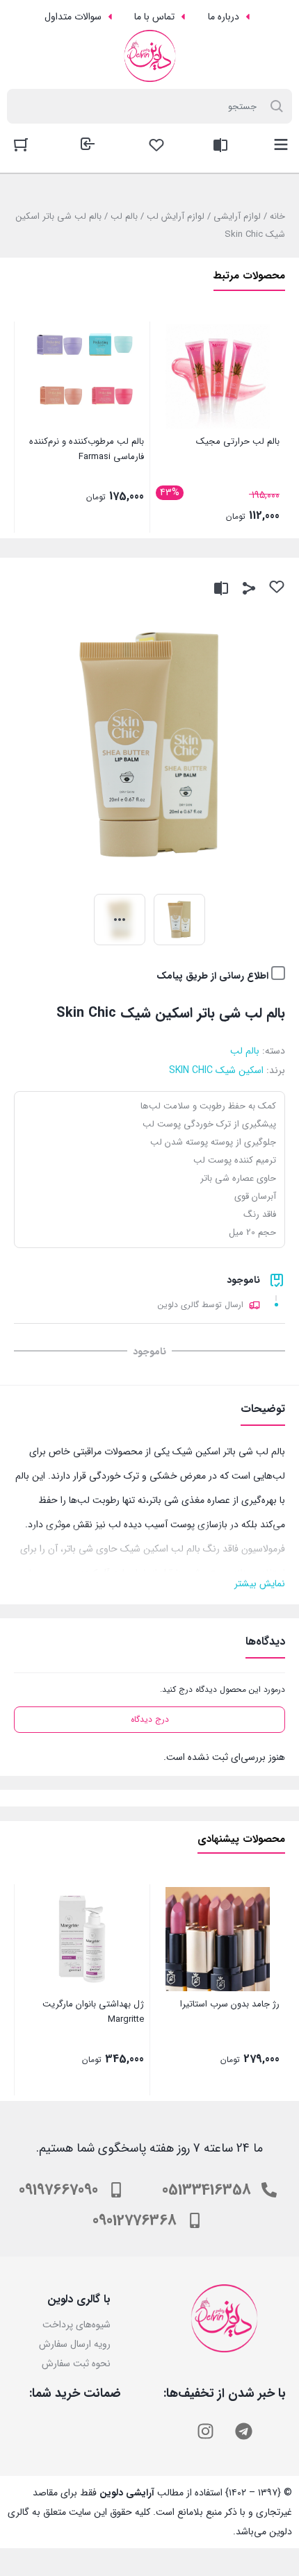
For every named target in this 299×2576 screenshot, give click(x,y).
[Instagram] (205, 2431)
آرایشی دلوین (127, 2493)
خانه (277, 216)
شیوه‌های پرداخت (76, 2325)
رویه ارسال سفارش (75, 2344)
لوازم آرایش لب (176, 216)
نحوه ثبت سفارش (76, 2363)
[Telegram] (243, 2431)
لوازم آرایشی (237, 216)
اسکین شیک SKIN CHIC (216, 1070)
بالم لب (124, 216)
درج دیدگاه (150, 1719)
